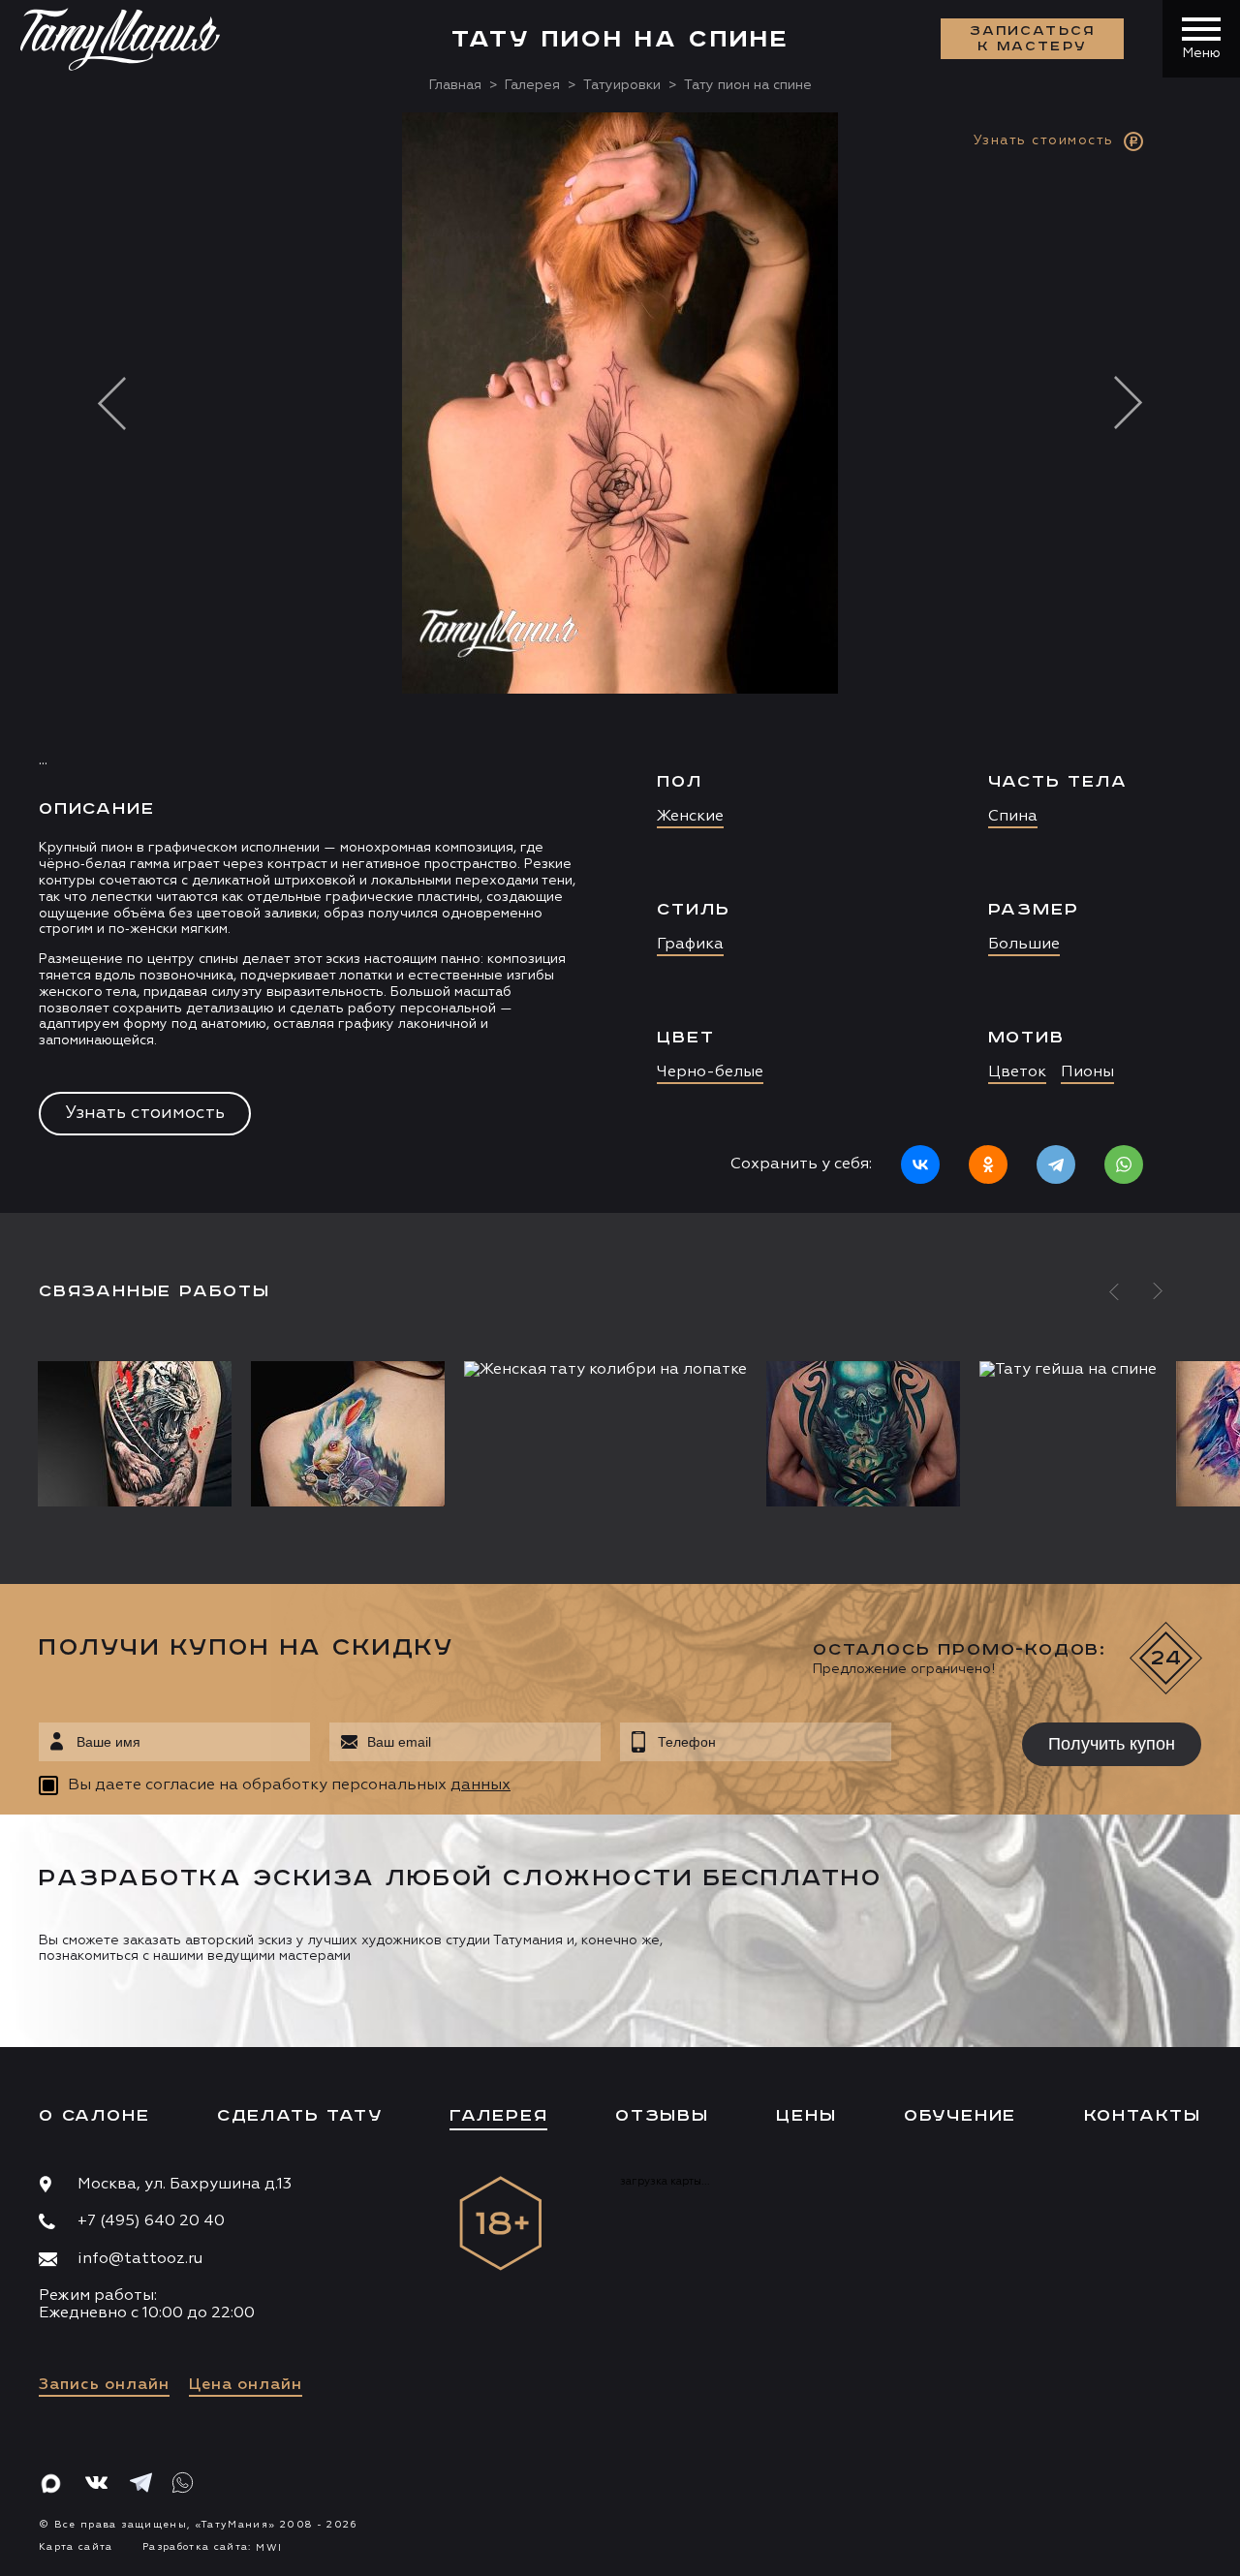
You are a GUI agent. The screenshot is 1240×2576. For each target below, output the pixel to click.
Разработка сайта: (212, 2547)
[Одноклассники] (988, 1164)
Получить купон (1112, 1744)
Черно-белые (710, 1072)
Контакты (1143, 2116)
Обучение (960, 2116)
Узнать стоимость (145, 1113)
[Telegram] (1056, 1164)
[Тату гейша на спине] (1068, 1370)
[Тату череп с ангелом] (863, 1434)
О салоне (94, 2116)
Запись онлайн (104, 2385)
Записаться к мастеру (1033, 39)
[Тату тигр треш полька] (139, 1434)
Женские (690, 817)
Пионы (1087, 1072)
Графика (690, 945)
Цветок (1017, 1072)
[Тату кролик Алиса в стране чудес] (348, 1434)
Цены (806, 2116)
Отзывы (662, 2116)
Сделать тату (300, 2116)
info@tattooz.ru (140, 2259)
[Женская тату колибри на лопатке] (605, 1370)
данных (480, 1785)
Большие (1024, 945)
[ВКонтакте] (920, 1164)
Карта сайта (76, 2547)
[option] (620, 663)
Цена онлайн (246, 2385)
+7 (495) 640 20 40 (151, 2221)
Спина (1013, 817)
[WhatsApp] (1124, 1164)
